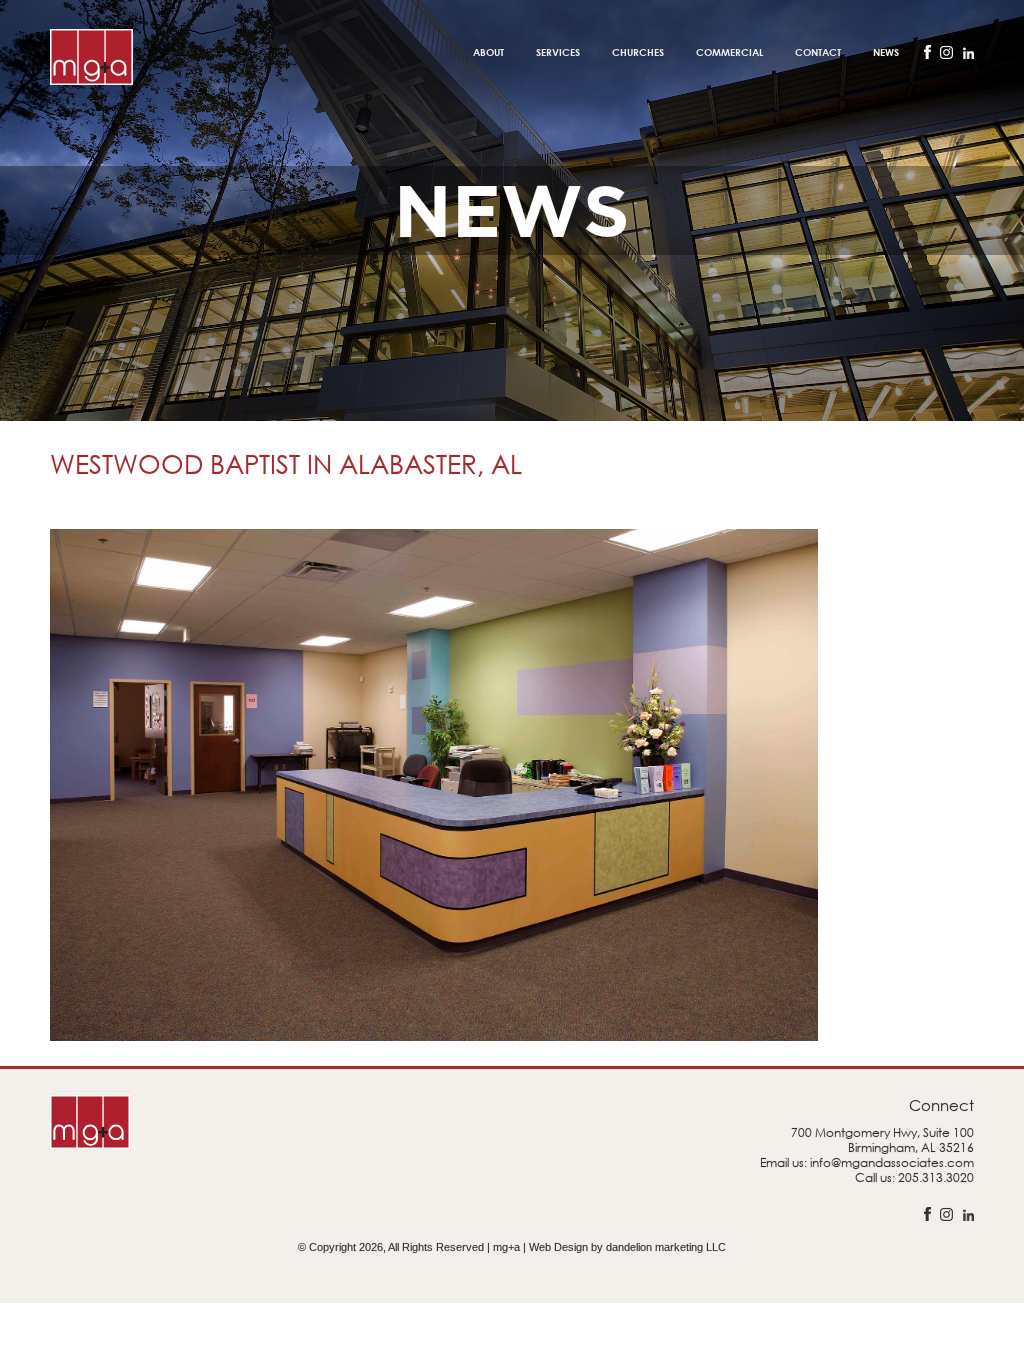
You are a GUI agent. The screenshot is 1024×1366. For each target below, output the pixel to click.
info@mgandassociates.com (892, 1162)
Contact (818, 52)
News (886, 52)
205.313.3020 (936, 1177)
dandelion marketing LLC (666, 1247)
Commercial (729, 52)
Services (558, 52)
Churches (638, 52)
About (488, 52)
